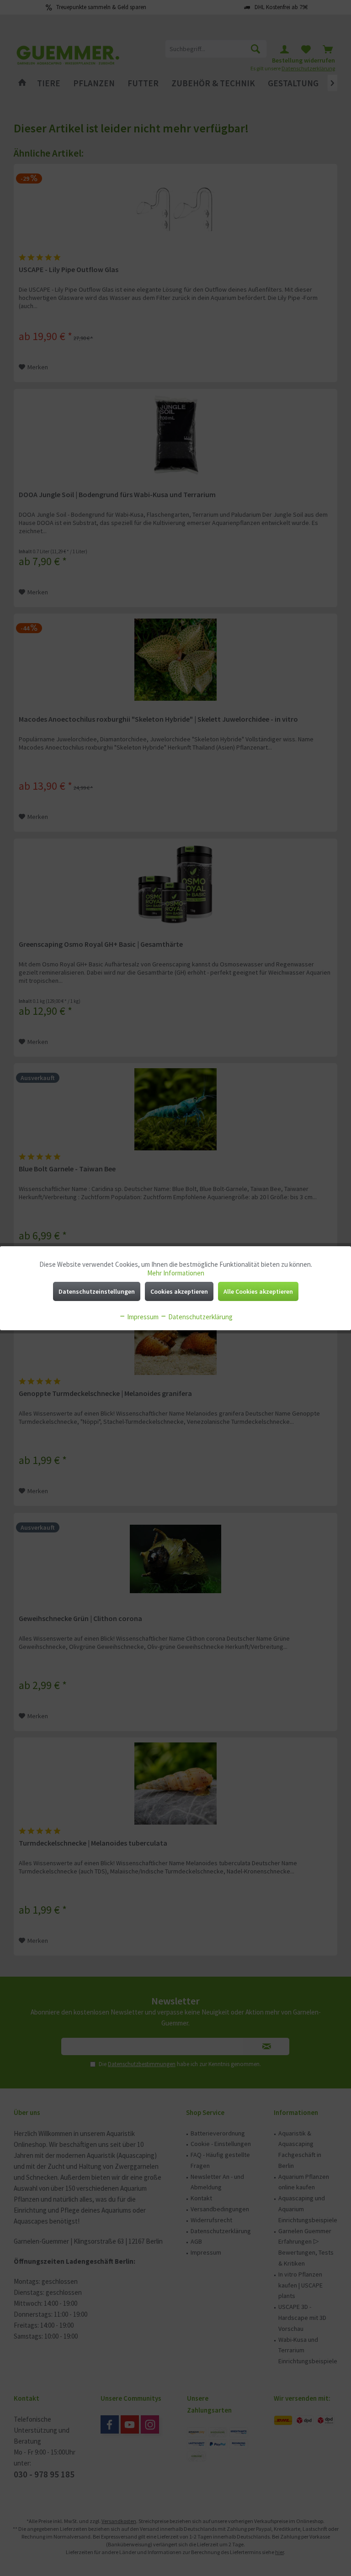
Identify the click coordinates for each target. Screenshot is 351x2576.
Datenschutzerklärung (200, 1317)
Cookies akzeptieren (179, 1291)
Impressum (142, 1317)
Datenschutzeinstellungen (97, 1291)
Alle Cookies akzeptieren (258, 1291)
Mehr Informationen (176, 1273)
